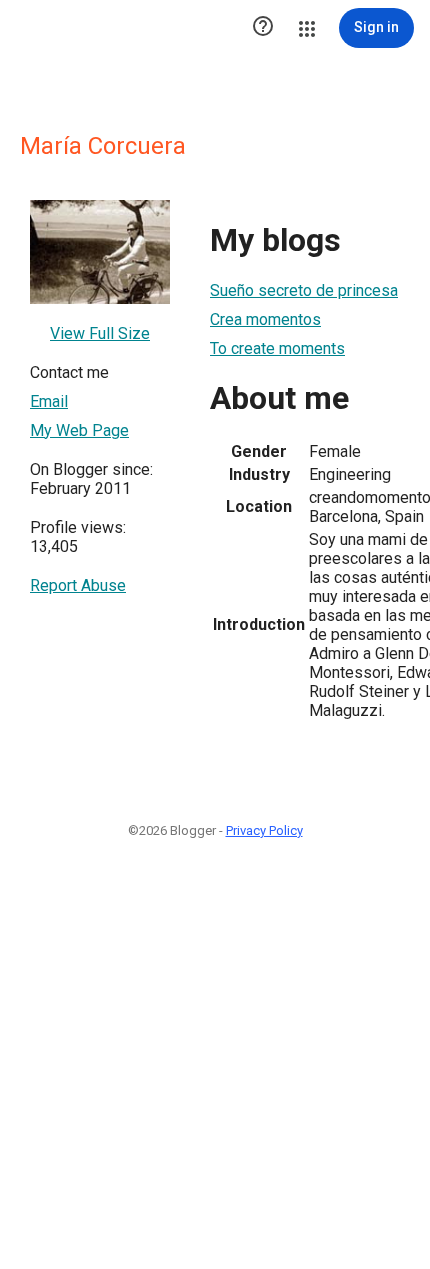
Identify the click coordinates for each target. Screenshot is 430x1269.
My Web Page (79, 430)
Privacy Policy (264, 830)
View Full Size (100, 333)
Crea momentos (265, 319)
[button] (263, 28)
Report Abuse (78, 585)
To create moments (277, 348)
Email (49, 401)
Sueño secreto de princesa (304, 290)
